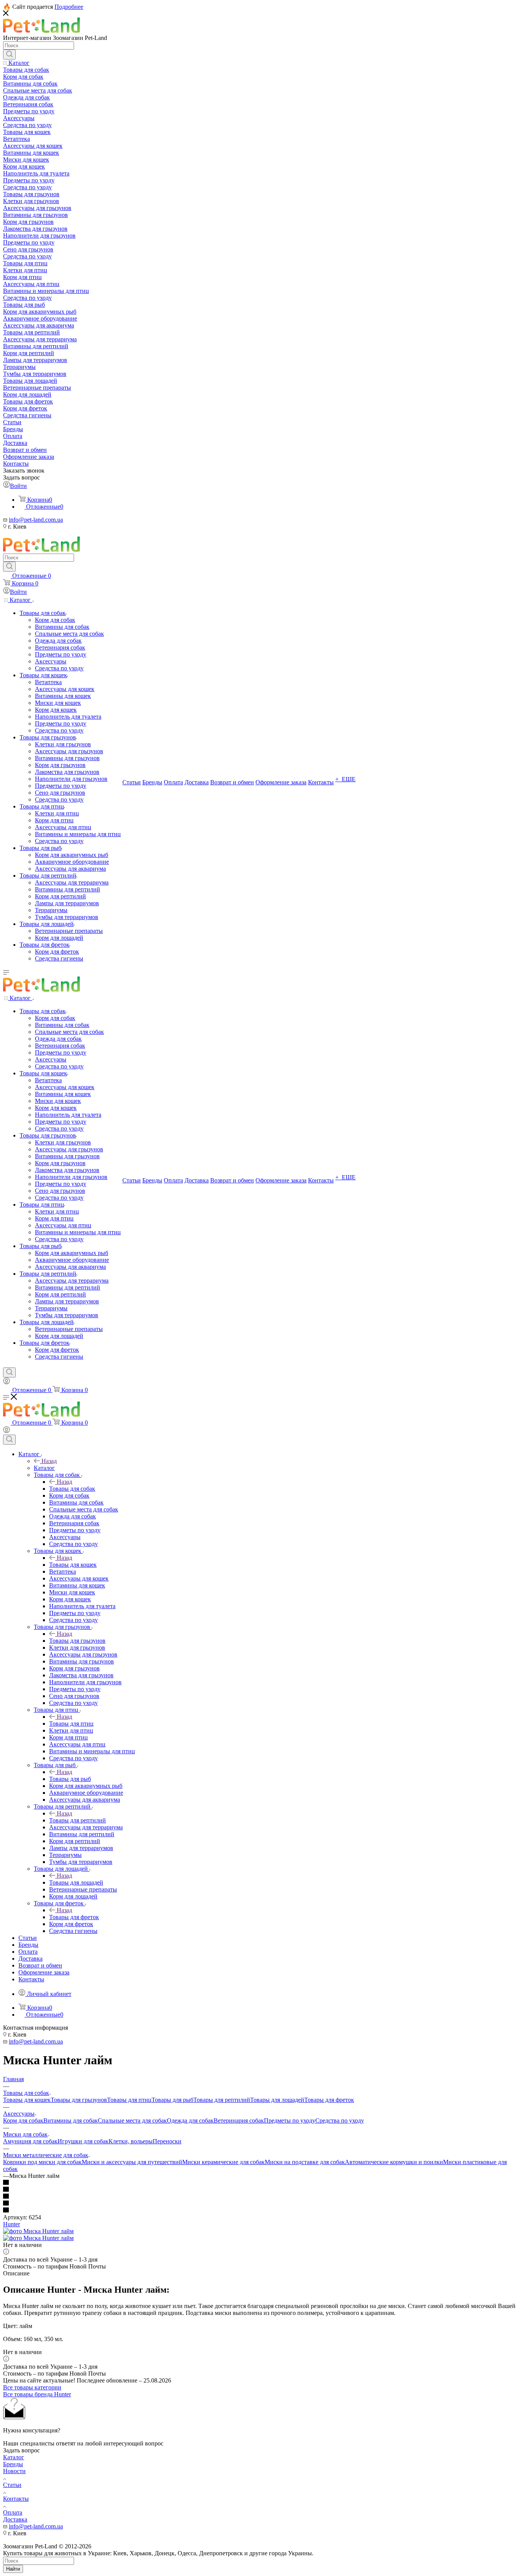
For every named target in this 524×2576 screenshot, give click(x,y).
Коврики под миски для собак (42, 2162)
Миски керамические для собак (223, 2162)
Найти (13, 2569)
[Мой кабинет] (7, 1382)
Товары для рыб (70, 1779)
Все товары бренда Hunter (37, 2394)
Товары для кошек (73, 1565)
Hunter (12, 2224)
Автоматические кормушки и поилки (394, 2162)
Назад (49, 1461)
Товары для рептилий (77, 1820)
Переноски (167, 2141)
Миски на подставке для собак (305, 2162)
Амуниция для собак (30, 2141)
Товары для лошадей (76, 1882)
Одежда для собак (190, 2120)
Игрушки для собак (83, 2141)
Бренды (13, 2464)
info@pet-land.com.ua (36, 520)
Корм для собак (23, 2120)
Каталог (44, 1468)
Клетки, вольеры (131, 2141)
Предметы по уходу (290, 2120)
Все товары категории (32, 2387)
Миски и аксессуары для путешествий (132, 2162)
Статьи (12, 2485)
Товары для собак (72, 1489)
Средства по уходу (340, 2120)
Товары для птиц (71, 1724)
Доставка (15, 2519)
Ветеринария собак (239, 2120)
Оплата (13, 2512)
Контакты (16, 2499)
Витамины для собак (71, 2120)
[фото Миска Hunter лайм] (38, 2231)
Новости (14, 2471)
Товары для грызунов (77, 1641)
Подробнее (69, 7)
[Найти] (9, 55)
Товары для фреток (74, 1917)
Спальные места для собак (132, 2120)
